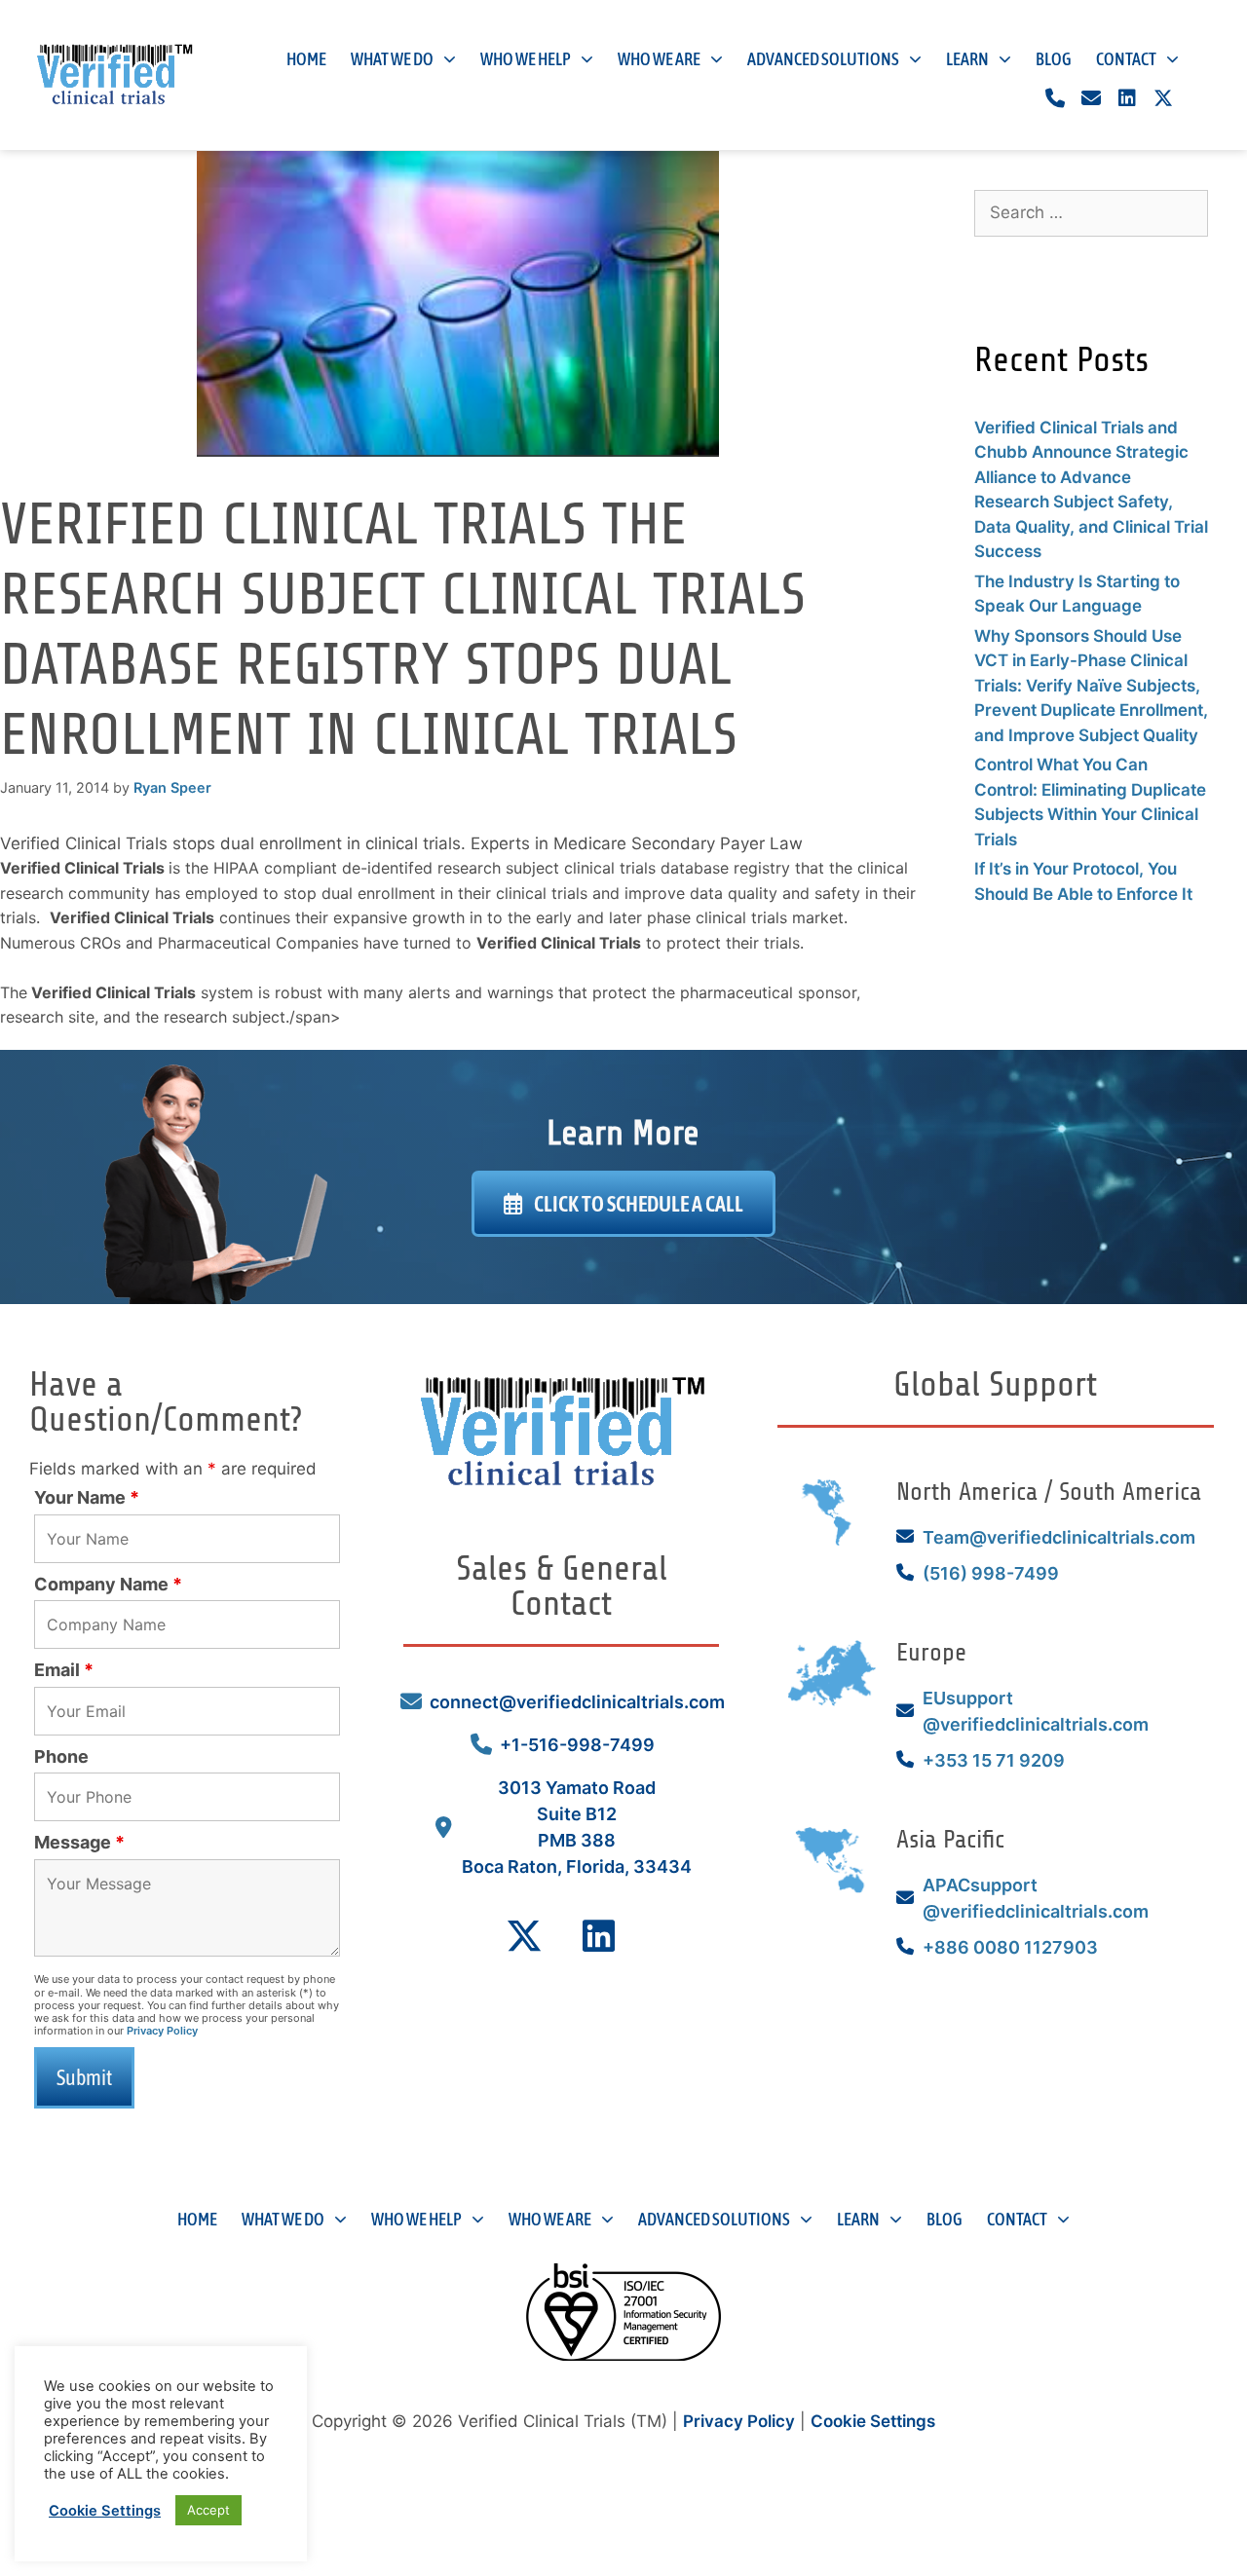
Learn (967, 59)
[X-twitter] (1163, 98)
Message (79, 1842)
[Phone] (1055, 98)
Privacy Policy (162, 2031)
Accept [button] (208, 2510)
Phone (61, 1756)
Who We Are (659, 59)
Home (306, 59)
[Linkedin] (1127, 98)
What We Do (392, 59)
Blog (1054, 59)
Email (64, 1670)
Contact (1126, 59)
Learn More (623, 1133)
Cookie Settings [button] (873, 2421)
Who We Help (526, 59)
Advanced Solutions (823, 59)
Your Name (87, 1497)
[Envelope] (1091, 98)
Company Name (108, 1584)
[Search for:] (1091, 212)
